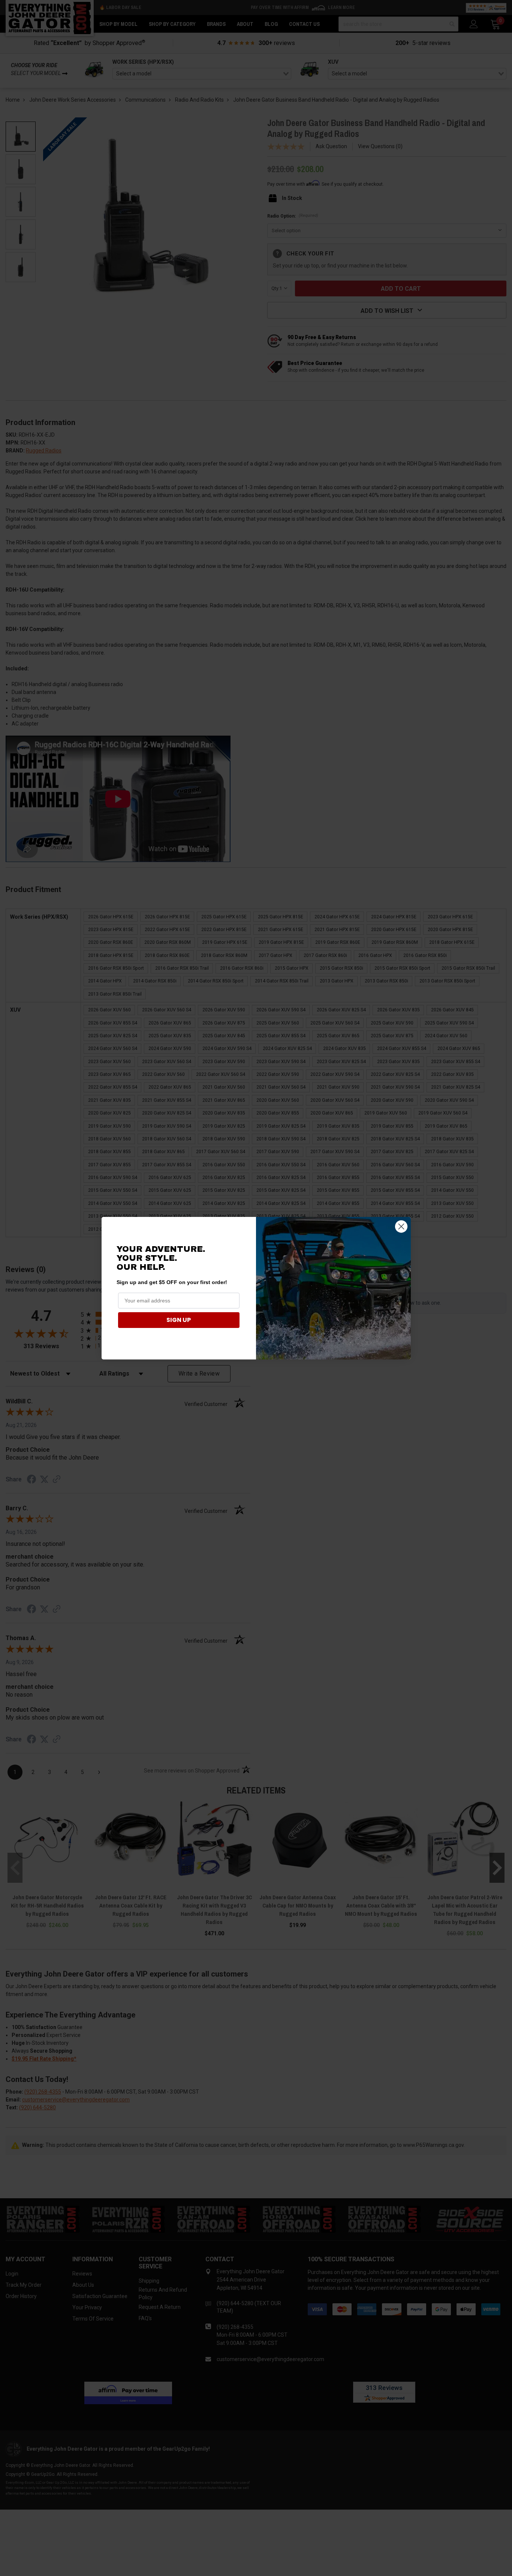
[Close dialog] (401, 1226)
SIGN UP (179, 1320)
